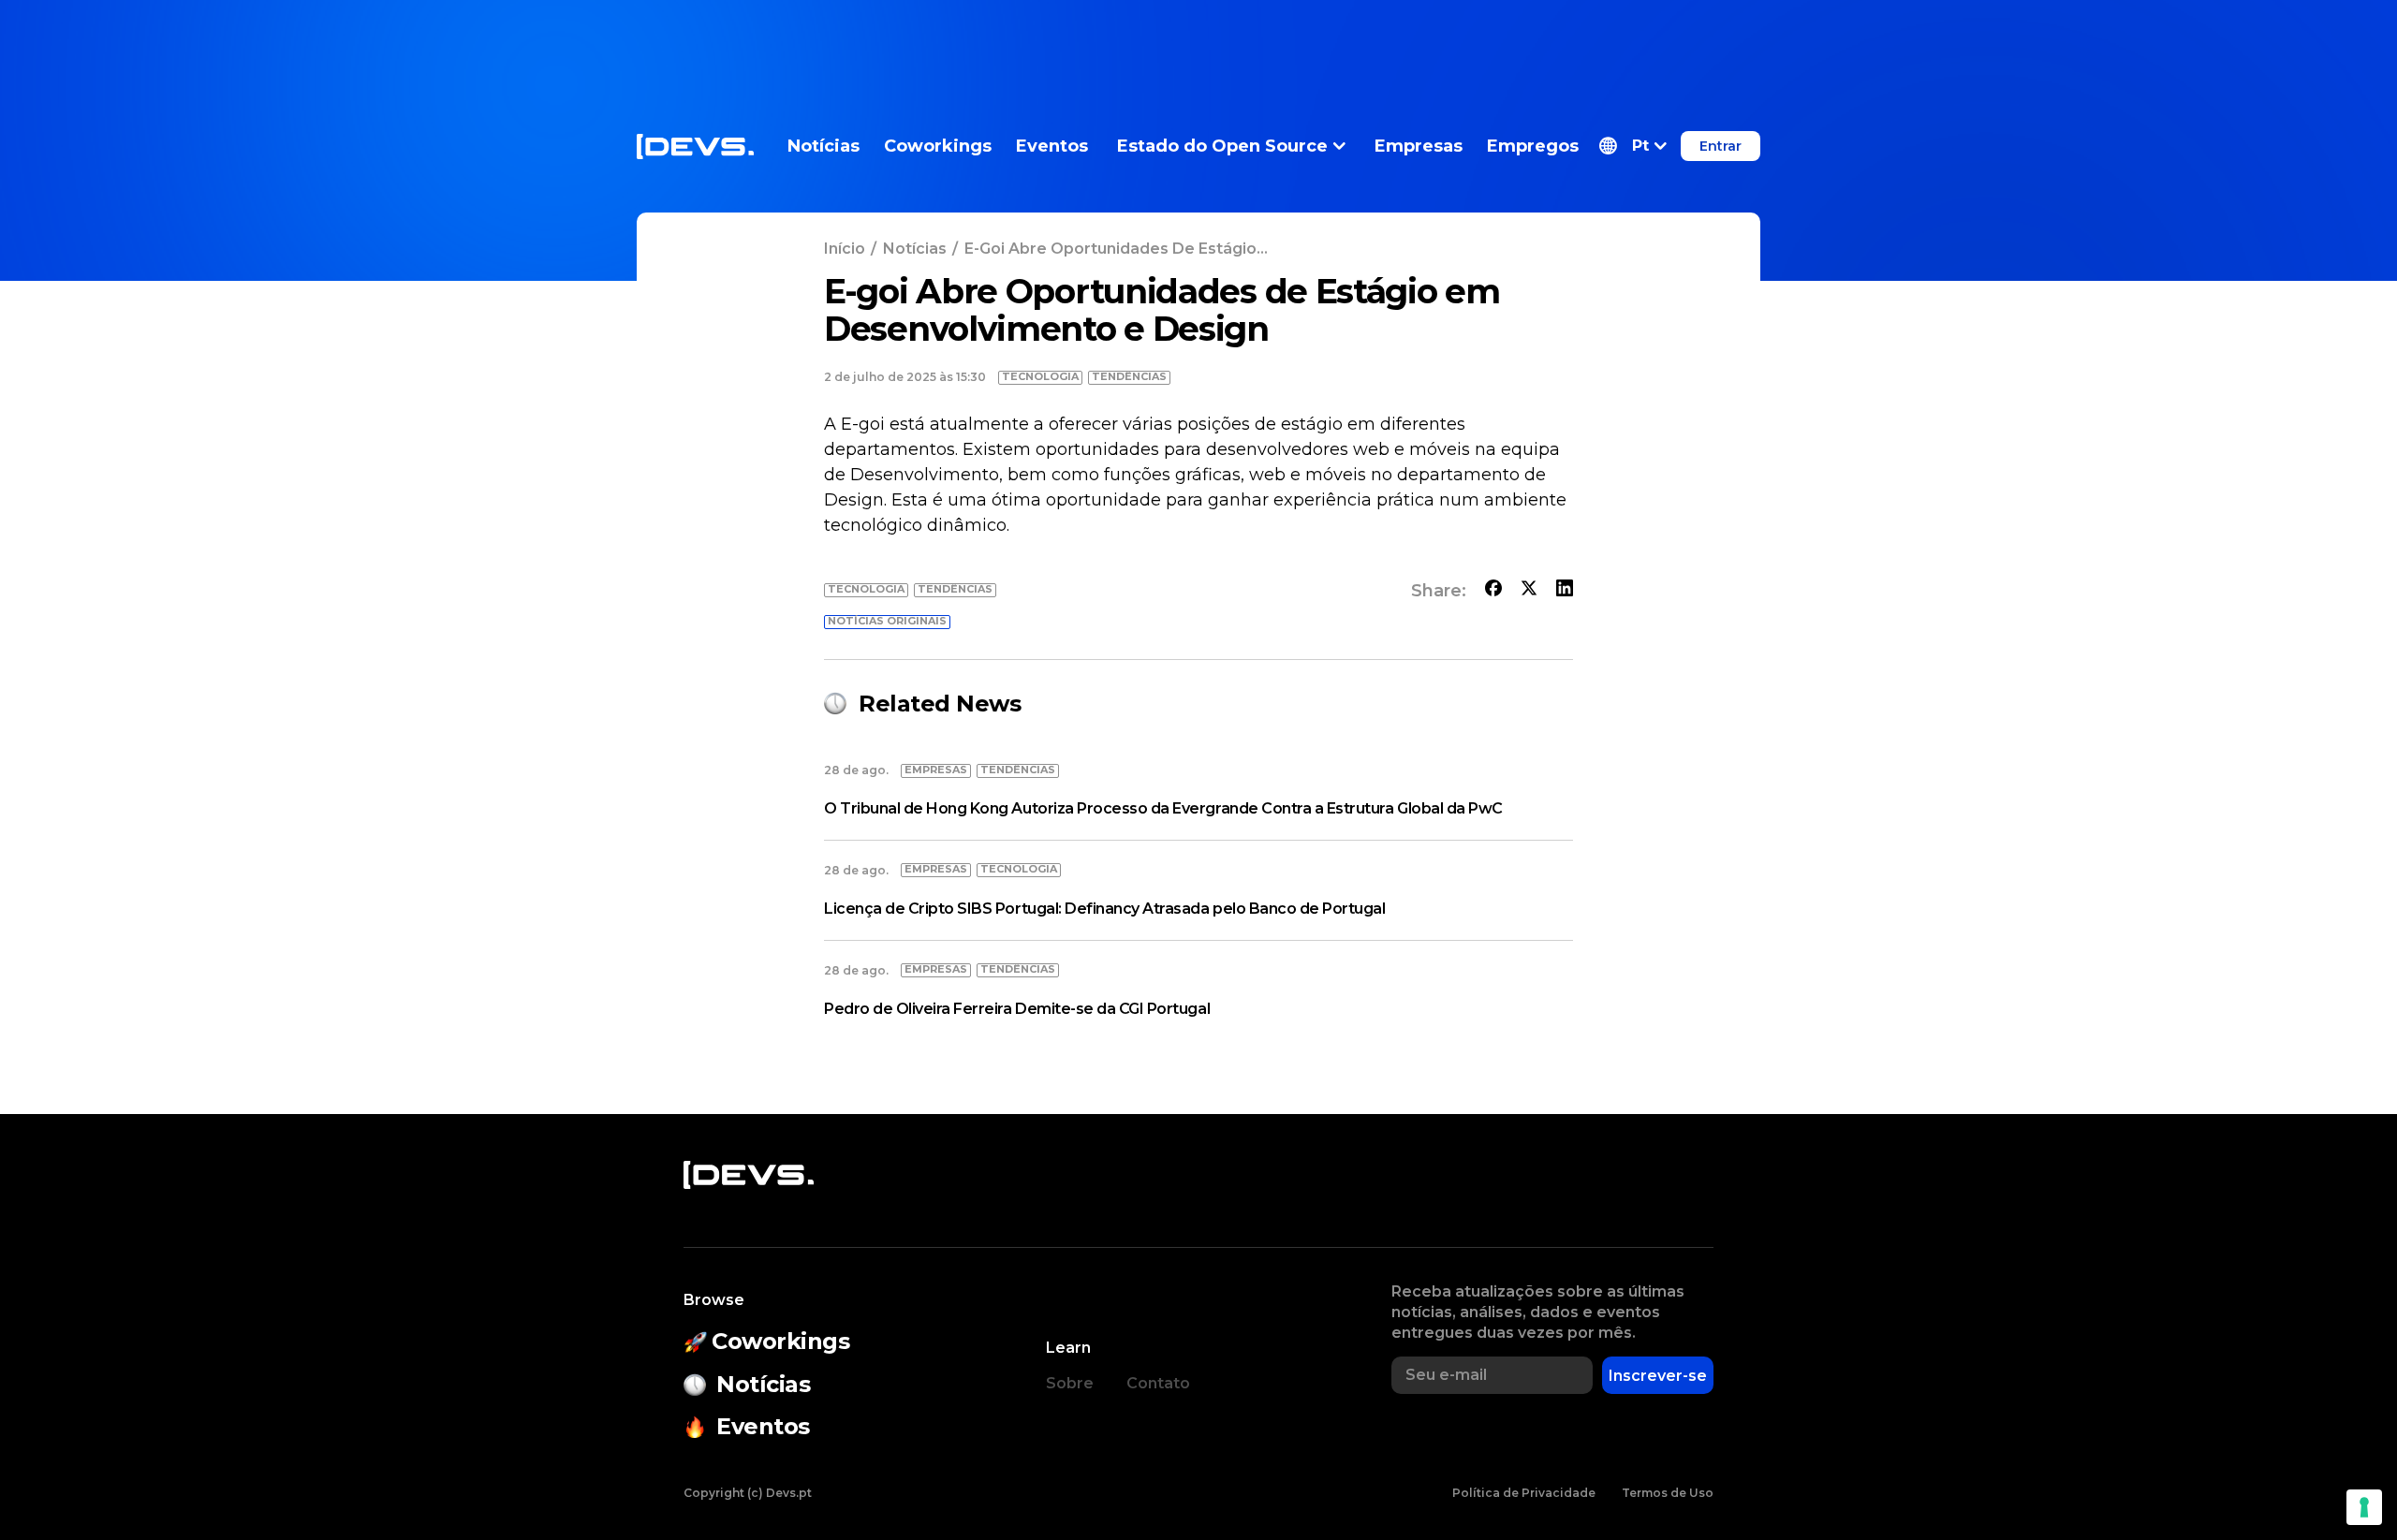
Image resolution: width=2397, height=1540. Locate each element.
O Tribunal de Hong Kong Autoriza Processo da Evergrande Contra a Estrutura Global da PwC (1163, 808)
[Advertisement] (1198, 42)
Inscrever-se (1658, 1376)
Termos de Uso (1668, 1493)
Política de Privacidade (1524, 1493)
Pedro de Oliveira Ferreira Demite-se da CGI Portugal (1017, 1009)
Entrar (1721, 146)
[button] (1633, 146)
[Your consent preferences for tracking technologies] (2364, 1507)
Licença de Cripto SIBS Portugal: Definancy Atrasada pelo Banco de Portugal (1104, 909)
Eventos (1052, 146)
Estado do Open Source (1222, 146)
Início (845, 249)
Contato (1158, 1383)
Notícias (824, 146)
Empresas (1419, 146)
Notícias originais (887, 621)
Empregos (1533, 146)
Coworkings (938, 146)
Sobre (1070, 1383)
